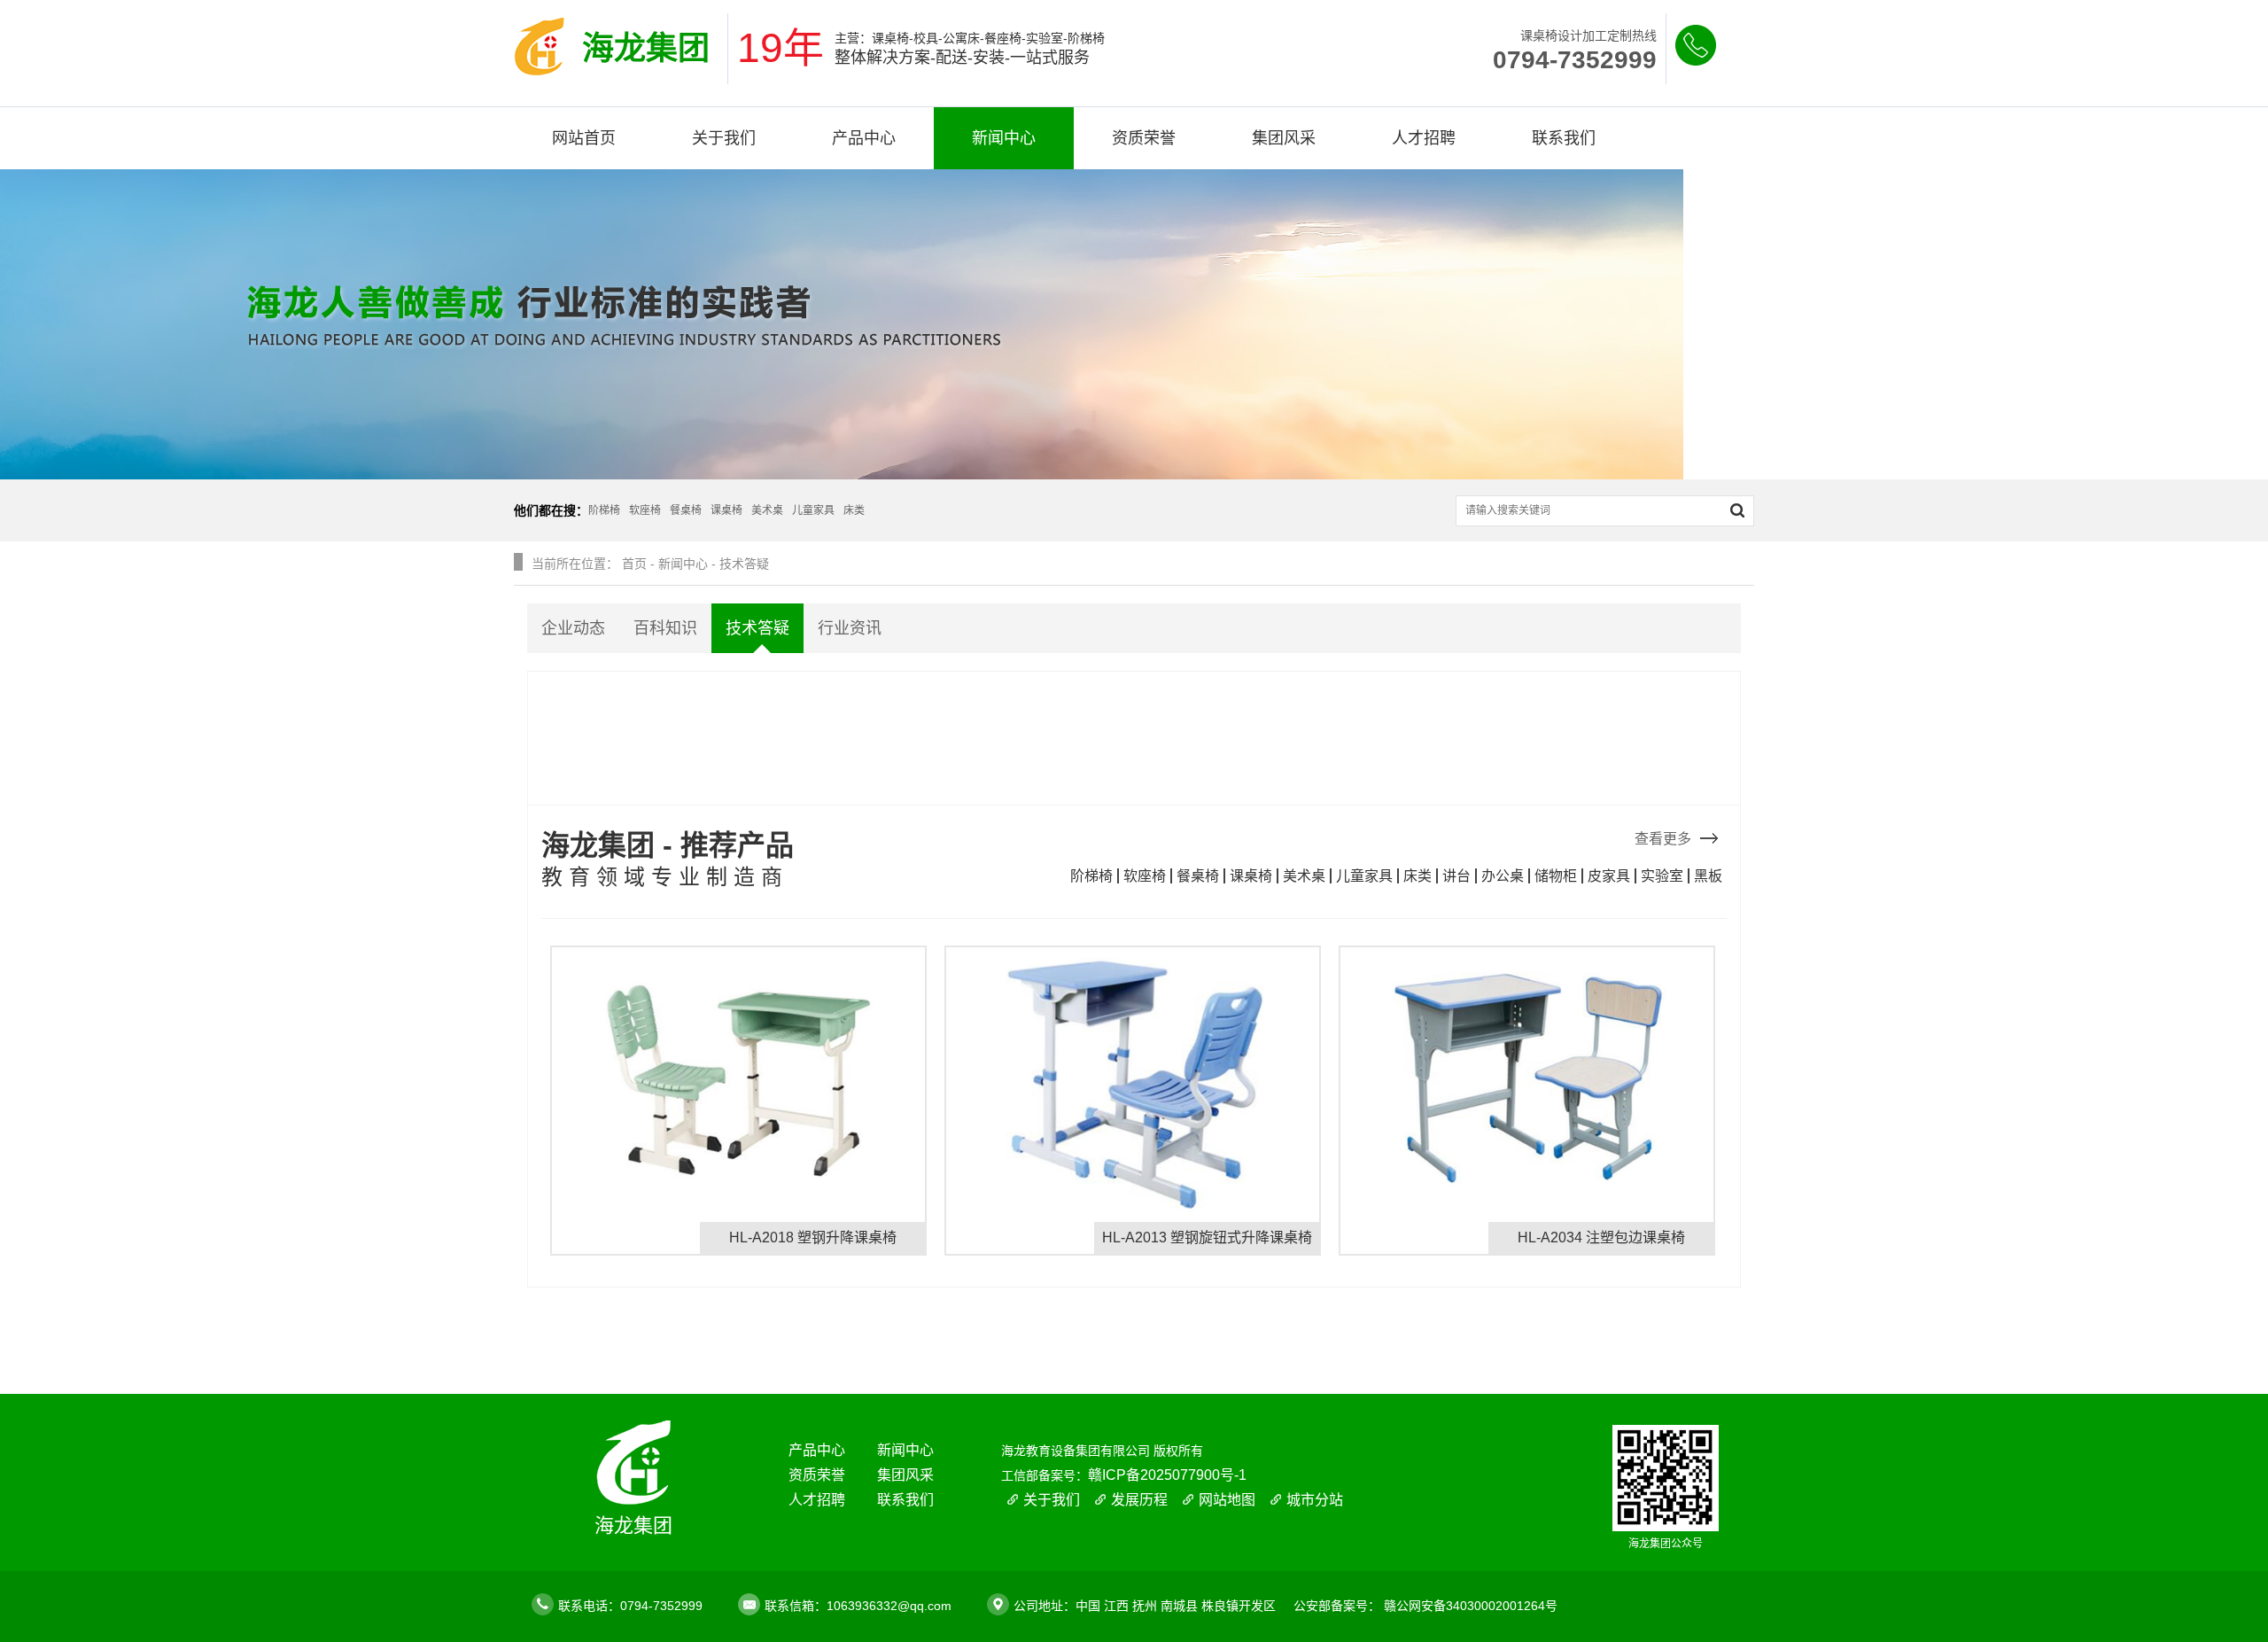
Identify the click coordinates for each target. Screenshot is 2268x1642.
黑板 (1708, 876)
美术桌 (1304, 876)
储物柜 (1556, 876)
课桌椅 (1251, 876)
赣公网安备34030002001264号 (1471, 1606)
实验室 (1662, 876)
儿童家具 (1364, 876)
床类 (1417, 876)
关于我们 (724, 138)
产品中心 (864, 138)
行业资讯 (850, 628)
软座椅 (1145, 876)
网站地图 (1227, 1500)
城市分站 (1315, 1500)
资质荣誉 (1144, 138)
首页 (634, 564)
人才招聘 (1424, 138)
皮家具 (1609, 876)
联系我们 (1564, 138)
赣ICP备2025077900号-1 (1167, 1475)
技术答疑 (744, 564)
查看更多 (1663, 839)
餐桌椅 (1198, 876)
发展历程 (1139, 1500)
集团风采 (1284, 138)
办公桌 (1503, 876)
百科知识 (665, 628)
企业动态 (573, 628)
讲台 (1456, 876)
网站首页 (584, 138)
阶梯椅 (1091, 876)
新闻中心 (1004, 138)
